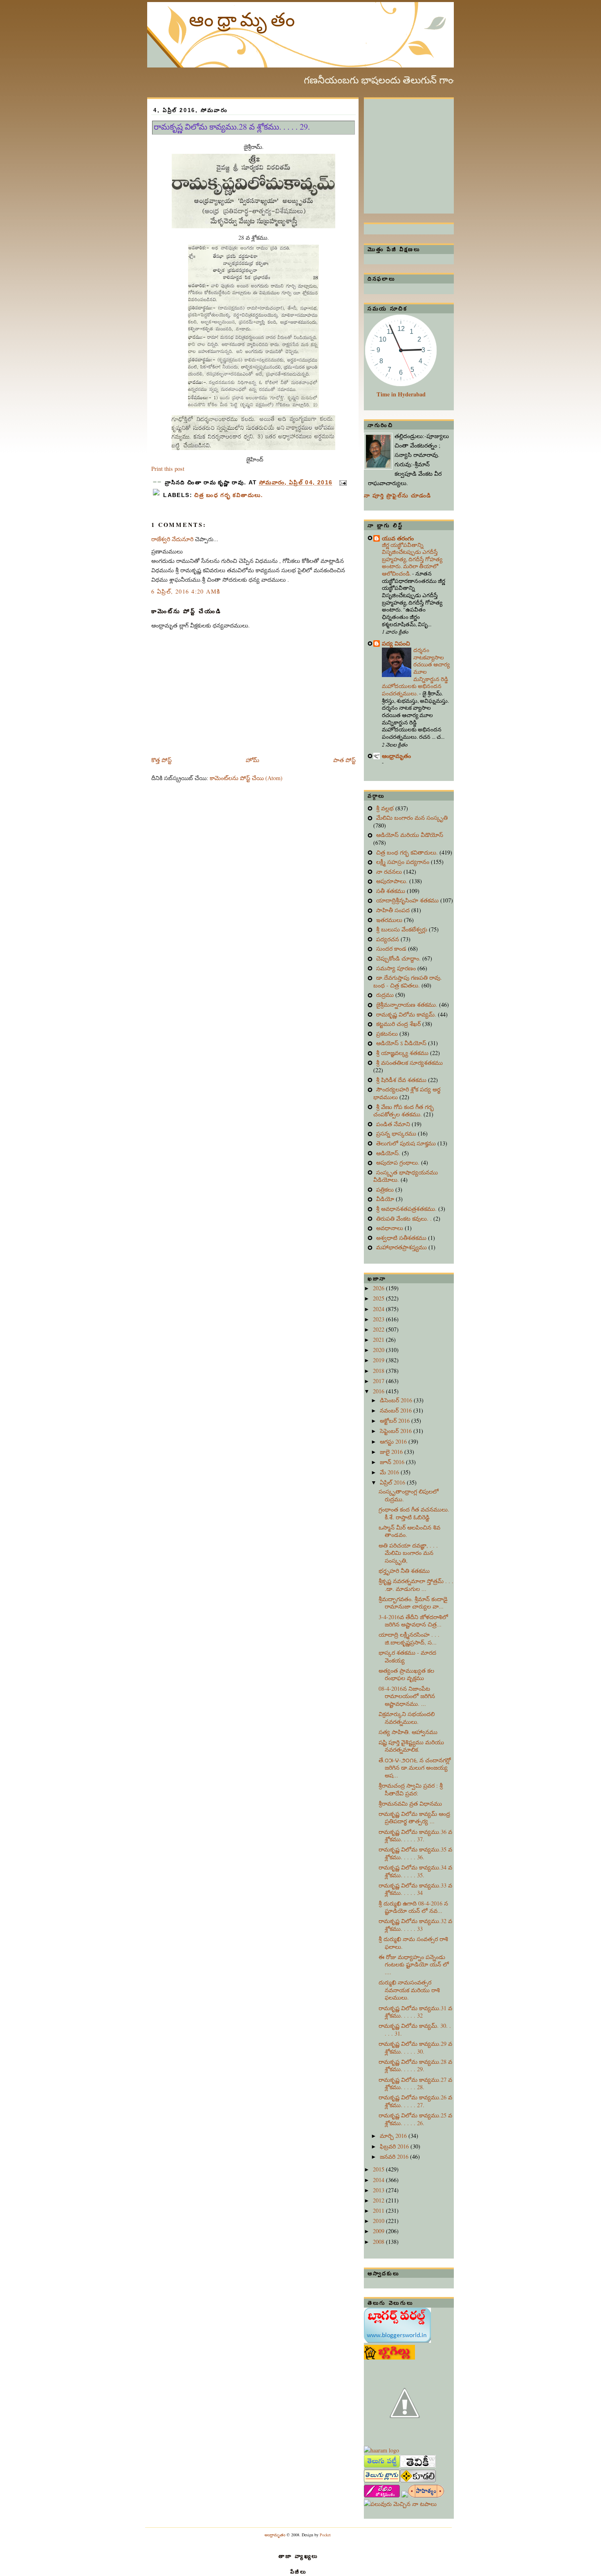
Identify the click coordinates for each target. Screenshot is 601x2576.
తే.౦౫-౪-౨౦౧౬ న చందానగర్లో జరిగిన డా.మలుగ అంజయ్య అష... (415, 1768)
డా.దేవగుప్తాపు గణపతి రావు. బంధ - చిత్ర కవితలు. (408, 981)
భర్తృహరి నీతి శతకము (404, 1571)
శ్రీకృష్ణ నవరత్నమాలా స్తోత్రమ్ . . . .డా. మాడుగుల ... (416, 1585)
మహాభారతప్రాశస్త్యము (402, 1247)
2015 (379, 2169)
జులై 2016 (392, 1452)
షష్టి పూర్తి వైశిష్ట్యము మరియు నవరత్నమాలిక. (411, 1746)
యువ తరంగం (398, 538)
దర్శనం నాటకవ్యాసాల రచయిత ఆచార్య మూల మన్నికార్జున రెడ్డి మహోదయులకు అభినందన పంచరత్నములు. (416, 672)
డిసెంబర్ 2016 (397, 1400)
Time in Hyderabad (401, 394)
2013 (379, 2190)
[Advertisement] (425, 150)
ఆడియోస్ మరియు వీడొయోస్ (410, 835)
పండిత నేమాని (394, 1124)
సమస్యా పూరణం (397, 968)
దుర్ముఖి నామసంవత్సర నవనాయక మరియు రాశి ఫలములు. (409, 1990)
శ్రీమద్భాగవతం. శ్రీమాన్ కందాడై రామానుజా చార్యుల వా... (413, 1603)
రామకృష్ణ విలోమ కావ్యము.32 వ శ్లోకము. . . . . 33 (415, 1925)
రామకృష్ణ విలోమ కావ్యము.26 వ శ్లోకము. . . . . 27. (415, 2101)
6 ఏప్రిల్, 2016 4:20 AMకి (186, 591)
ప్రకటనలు (388, 1034)
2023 (379, 1319)
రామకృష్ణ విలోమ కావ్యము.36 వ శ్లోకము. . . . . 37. (415, 1836)
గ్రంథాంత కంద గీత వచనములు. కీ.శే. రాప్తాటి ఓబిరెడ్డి (414, 1513)
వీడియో (386, 1199)
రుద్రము (386, 995)
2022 (379, 1329)
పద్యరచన (388, 939)
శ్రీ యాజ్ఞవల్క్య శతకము (403, 1053)
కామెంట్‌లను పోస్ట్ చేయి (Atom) (246, 778)
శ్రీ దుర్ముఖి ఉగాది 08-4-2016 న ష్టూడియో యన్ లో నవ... (413, 1907)
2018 (379, 1371)
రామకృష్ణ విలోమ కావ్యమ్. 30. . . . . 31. (415, 2029)
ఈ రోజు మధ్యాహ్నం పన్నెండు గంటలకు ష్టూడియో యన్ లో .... (414, 1964)
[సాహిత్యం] (426, 2495)
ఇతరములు (390, 920)
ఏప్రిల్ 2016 (393, 1482)
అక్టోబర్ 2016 (396, 1421)
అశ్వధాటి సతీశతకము (402, 1238)
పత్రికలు (386, 1189)
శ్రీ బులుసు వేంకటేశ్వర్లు (403, 929)
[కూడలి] (418, 2480)
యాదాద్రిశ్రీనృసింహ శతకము (408, 900)
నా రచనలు (390, 872)
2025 (379, 1298)
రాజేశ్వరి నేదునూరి (172, 539)
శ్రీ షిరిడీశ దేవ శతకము (402, 1080)
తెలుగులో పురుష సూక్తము (407, 1143)
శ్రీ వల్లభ (386, 808)
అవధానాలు (390, 1228)
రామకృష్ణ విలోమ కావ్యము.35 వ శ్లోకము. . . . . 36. (415, 1853)
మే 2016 (390, 1472)
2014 (379, 2180)
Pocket (325, 2535)
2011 (379, 2210)
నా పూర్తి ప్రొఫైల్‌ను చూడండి (398, 496)
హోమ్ (252, 760)
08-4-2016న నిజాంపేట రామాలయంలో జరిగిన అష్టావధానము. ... (407, 1696)
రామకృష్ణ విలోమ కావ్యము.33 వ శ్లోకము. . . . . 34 (415, 1889)
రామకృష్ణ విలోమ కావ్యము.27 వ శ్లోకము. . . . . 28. (415, 2083)
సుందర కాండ (392, 948)
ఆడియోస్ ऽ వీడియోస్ (402, 1043)
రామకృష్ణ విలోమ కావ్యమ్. (407, 1014)
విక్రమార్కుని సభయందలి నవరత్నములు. (407, 1718)
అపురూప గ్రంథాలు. (399, 1162)
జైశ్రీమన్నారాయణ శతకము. (408, 1005)
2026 (379, 1288)
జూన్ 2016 (393, 1462)
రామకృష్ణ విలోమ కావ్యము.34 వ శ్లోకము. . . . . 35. (415, 1871)
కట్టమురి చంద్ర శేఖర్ (399, 1024)
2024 (379, 1309)
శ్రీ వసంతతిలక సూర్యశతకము (409, 1063)
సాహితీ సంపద (394, 910)
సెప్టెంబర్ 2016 (397, 1431)
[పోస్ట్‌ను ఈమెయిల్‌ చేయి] (342, 483)
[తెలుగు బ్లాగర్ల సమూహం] (382, 2480)
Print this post (168, 469)
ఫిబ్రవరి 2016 (395, 2146)
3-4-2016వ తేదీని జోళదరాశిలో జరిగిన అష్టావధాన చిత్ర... (413, 1621)
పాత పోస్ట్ (344, 760)
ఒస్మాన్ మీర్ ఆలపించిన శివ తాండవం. (409, 1531)
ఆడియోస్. (389, 1153)
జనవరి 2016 (395, 2156)
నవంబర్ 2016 (397, 1410)
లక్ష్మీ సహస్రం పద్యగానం (404, 862)
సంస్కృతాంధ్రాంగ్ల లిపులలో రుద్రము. (409, 1495)
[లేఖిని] (382, 2495)
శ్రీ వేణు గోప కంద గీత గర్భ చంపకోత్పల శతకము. (404, 1111)
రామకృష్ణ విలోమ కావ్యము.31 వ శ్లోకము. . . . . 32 (415, 2012)
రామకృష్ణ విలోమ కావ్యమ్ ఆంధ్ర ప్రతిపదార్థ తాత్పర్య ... (414, 1818)
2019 (379, 1360)
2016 (379, 1391)
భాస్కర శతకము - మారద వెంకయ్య (407, 1656)
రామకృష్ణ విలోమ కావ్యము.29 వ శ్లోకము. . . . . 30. (415, 2047)
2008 (379, 2242)
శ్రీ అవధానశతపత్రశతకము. (407, 1209)
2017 (379, 1381)
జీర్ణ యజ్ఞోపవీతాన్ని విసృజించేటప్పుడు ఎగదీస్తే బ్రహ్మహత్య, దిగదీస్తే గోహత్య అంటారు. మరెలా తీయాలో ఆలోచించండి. (412, 559)
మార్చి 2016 (394, 2136)
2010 (379, 2221)
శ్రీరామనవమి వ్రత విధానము (410, 1803)
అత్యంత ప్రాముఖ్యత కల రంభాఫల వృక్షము (406, 1674)
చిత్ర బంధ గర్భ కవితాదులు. (229, 495)
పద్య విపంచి (396, 643)
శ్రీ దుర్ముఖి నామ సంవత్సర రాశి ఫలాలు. (413, 1943)
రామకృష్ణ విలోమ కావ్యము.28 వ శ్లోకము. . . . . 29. (232, 127)
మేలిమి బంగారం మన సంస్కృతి (412, 818)
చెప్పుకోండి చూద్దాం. (399, 958)
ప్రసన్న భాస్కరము (397, 1133)
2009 (379, 2231)
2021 (379, 1340)
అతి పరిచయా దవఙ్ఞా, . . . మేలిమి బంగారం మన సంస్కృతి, (408, 1553)
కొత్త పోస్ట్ (161, 760)
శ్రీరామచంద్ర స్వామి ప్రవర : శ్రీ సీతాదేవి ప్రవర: (411, 1789)
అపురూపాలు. (393, 881)
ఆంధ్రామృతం (244, 19)
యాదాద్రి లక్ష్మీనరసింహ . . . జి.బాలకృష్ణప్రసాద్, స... (409, 1638)
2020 (379, 1350)
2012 (379, 2200)
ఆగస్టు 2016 (394, 1441)
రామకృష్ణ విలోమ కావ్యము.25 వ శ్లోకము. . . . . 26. (415, 2119)
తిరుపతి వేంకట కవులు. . (405, 1218)
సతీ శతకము (391, 891)
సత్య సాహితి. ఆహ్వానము (408, 1732)
